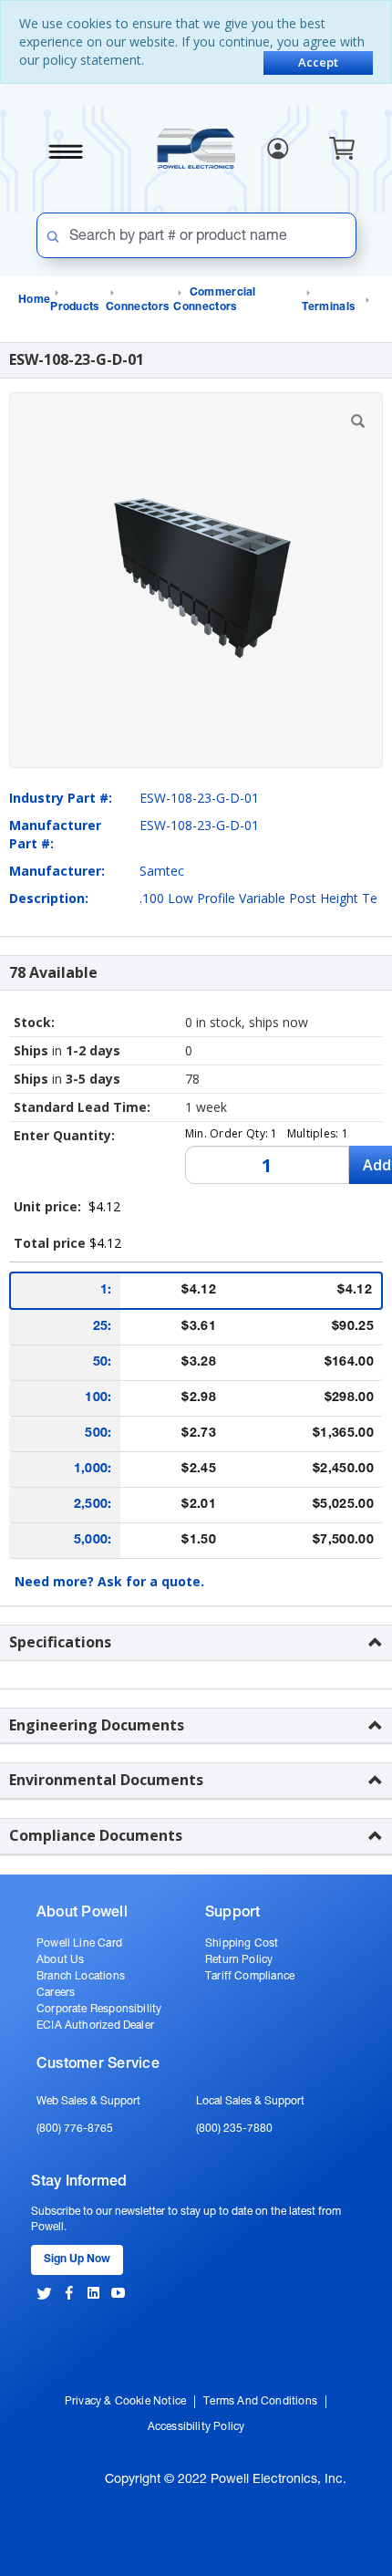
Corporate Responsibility (99, 2010)
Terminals (329, 307)
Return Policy (239, 1960)
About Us (60, 1960)
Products (74, 307)
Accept (318, 62)
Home (34, 300)
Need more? (109, 1581)
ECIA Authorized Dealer (95, 2026)
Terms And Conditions (260, 2402)
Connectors (137, 307)
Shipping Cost (242, 1944)
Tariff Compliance (250, 1977)
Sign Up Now (77, 2259)
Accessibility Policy (196, 2427)
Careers (56, 1993)
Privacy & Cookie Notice (125, 2402)
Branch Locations (81, 1977)
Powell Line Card (79, 1944)
